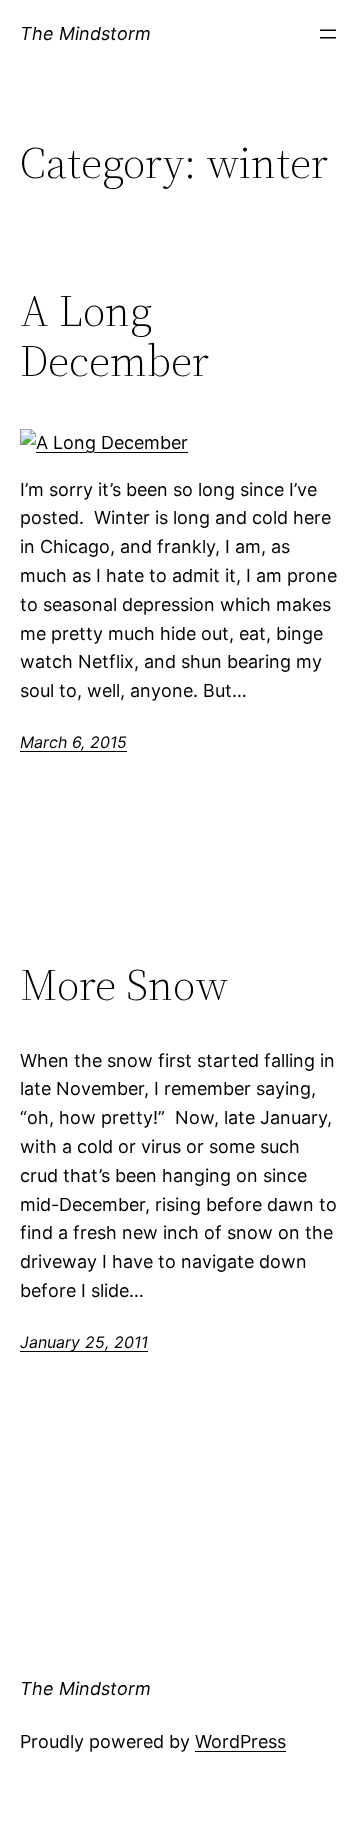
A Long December (114, 336)
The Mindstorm (85, 33)
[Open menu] (328, 34)
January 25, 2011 (84, 1342)
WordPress (240, 1741)
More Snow (124, 985)
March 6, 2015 (73, 742)
